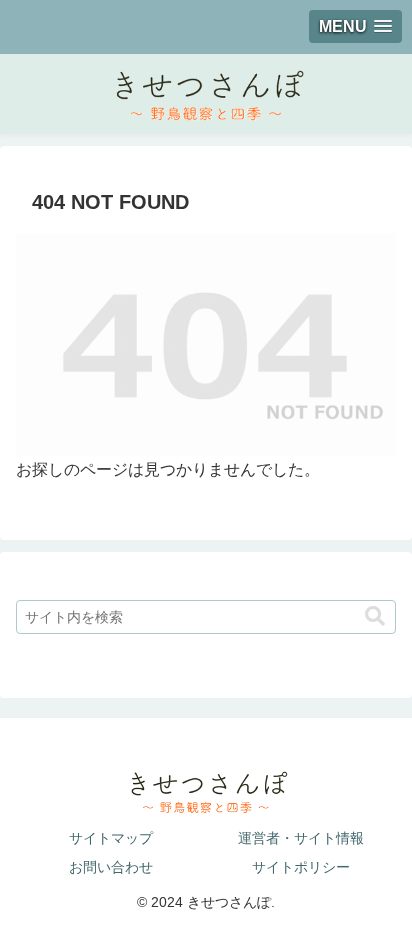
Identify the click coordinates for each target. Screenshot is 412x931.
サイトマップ (111, 838)
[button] (375, 616)
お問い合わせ (111, 867)
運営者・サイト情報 (301, 838)
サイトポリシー (301, 867)
